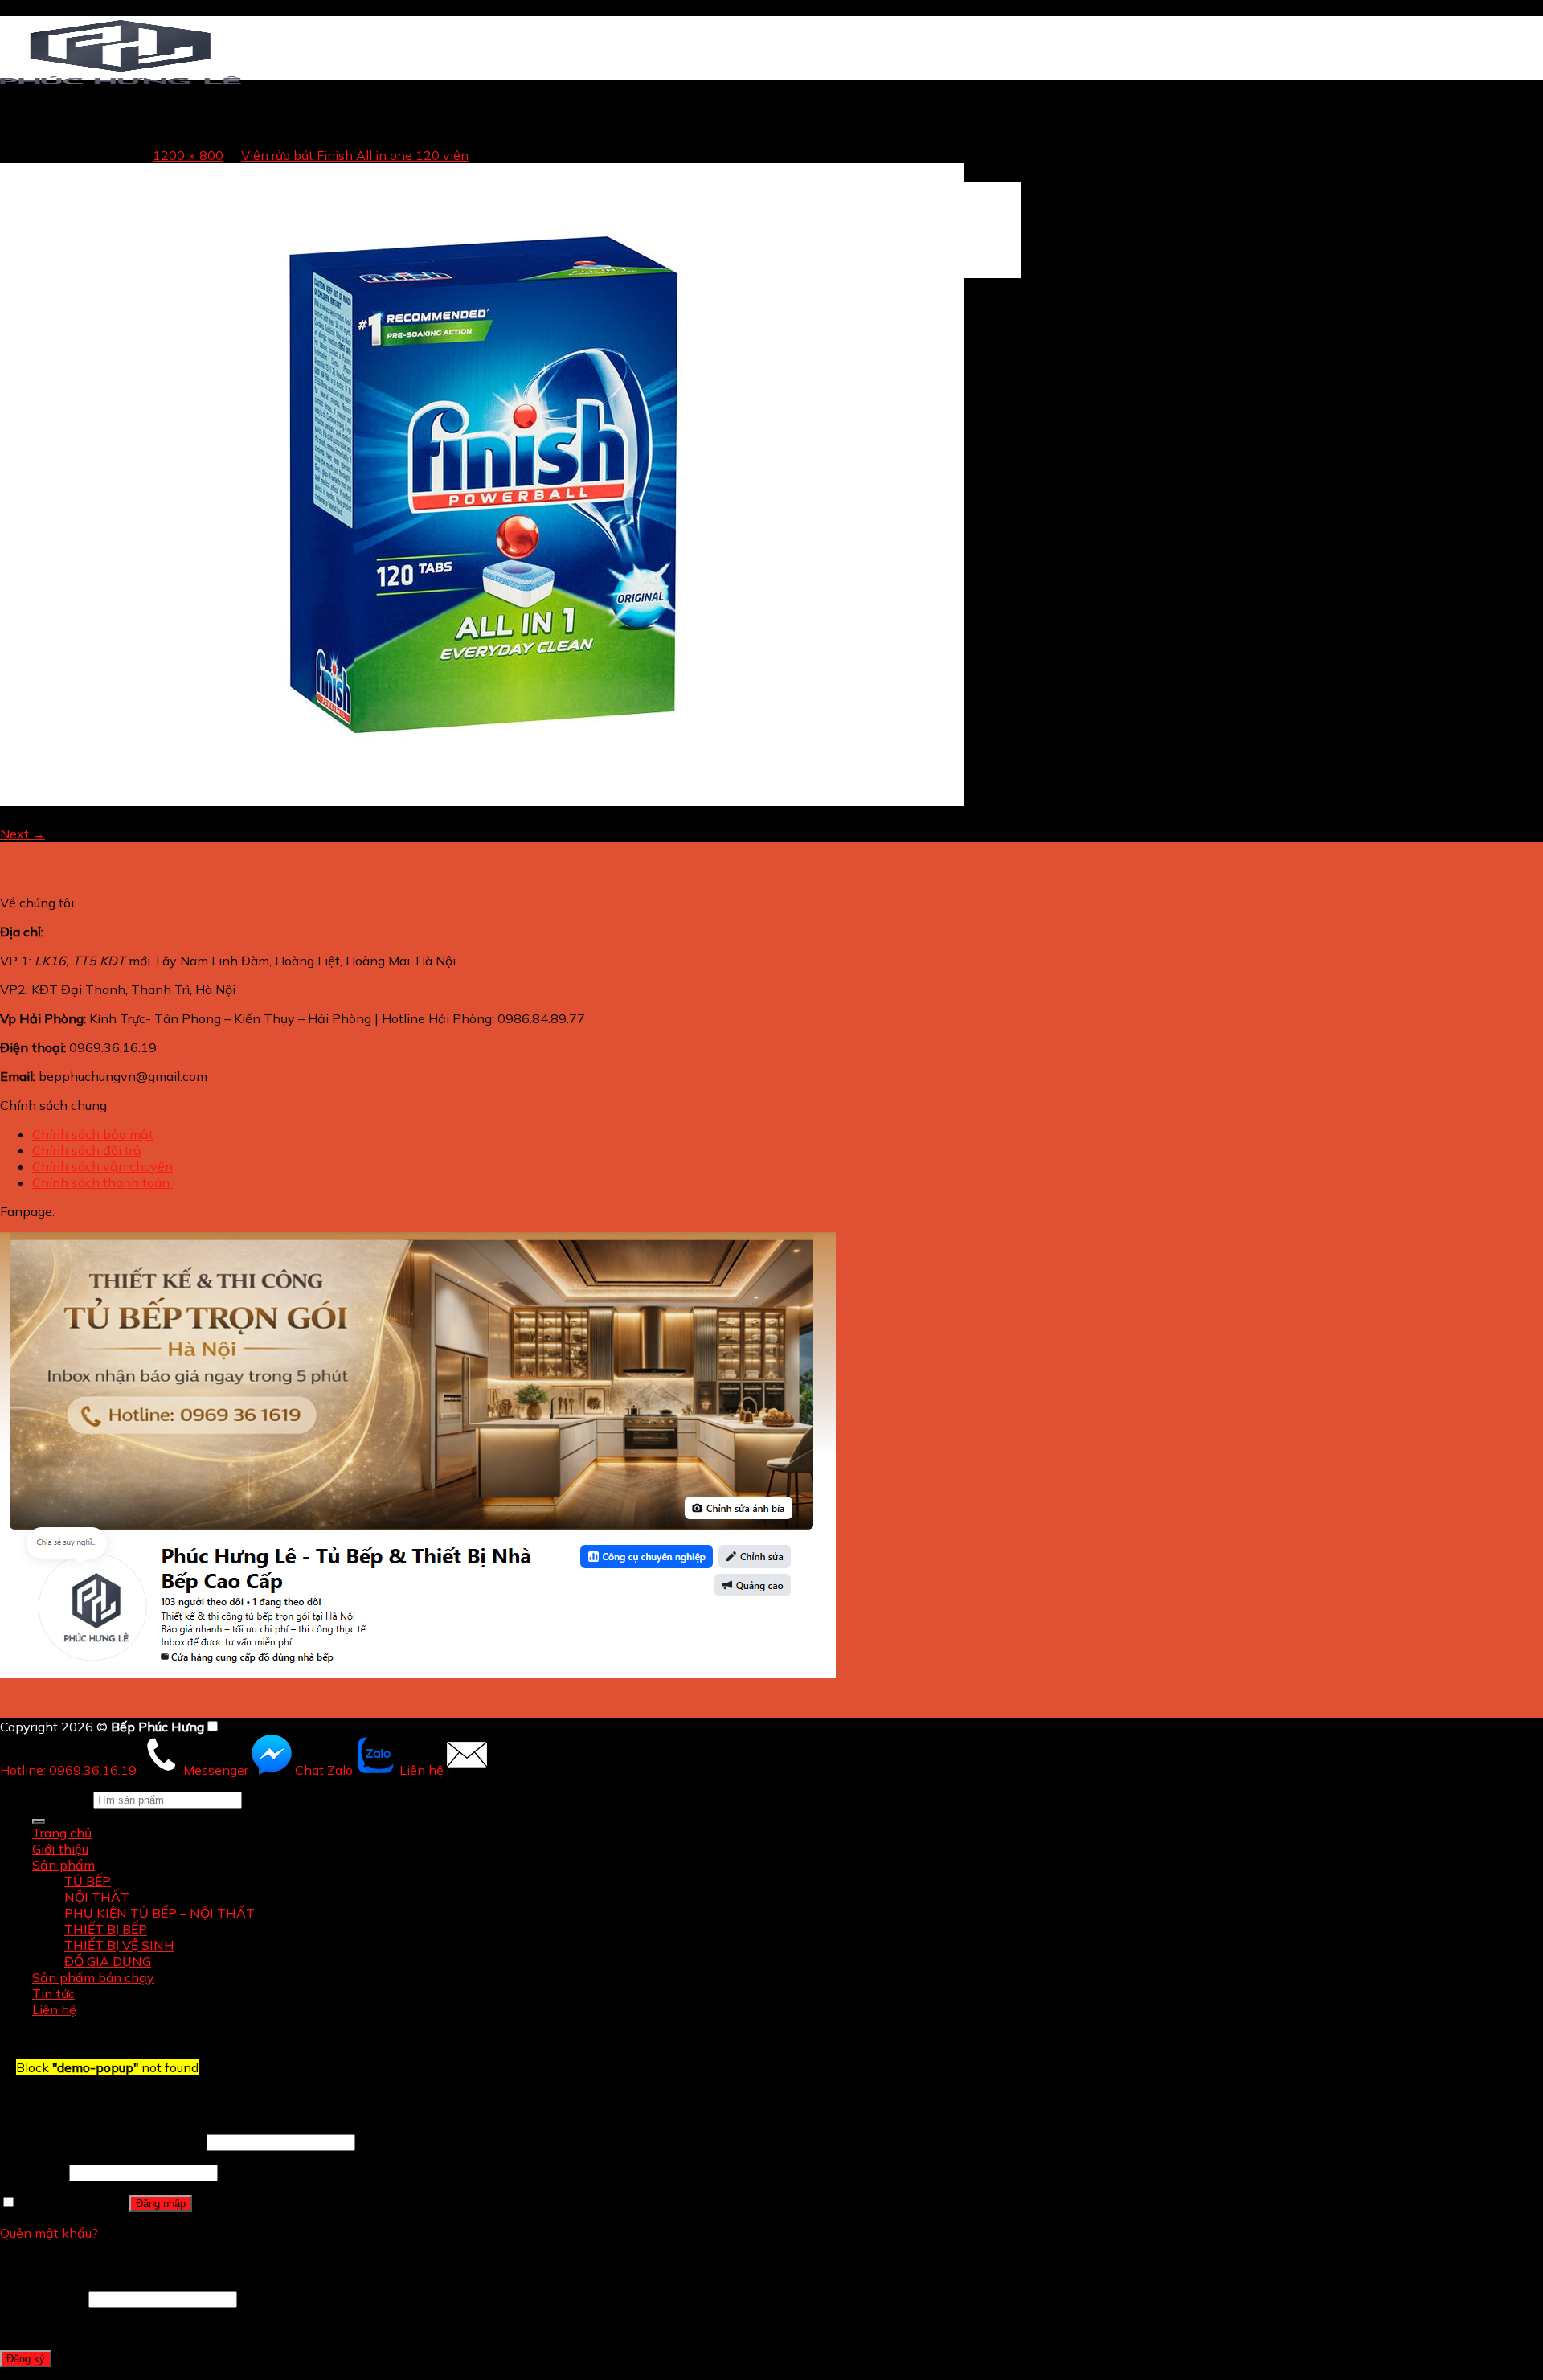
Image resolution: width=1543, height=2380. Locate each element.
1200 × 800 (188, 155)
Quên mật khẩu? (49, 2233)
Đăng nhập (161, 2204)
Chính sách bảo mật (93, 1134)
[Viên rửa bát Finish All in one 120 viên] (482, 801)
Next (23, 834)
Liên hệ (54, 2009)
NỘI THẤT (97, 1897)
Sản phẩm (63, 1865)
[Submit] (39, 1821)
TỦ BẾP (88, 1881)
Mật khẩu (33, 2172)
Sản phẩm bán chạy (93, 1977)
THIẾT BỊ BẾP (106, 1929)
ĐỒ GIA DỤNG (108, 1961)
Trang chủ (62, 141)
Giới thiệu (60, 1849)
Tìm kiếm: (61, 1799)
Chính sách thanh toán (102, 1182)
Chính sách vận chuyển (102, 1166)
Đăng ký (26, 2359)
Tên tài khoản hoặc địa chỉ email (102, 2141)
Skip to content (46, 8)
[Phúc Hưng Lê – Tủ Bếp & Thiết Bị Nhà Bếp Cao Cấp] (121, 84)
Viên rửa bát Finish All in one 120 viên (355, 155)
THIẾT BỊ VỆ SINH (119, 1945)
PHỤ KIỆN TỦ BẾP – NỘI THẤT (160, 1913)
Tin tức (53, 1993)
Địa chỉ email (43, 2298)
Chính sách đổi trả (87, 1150)
